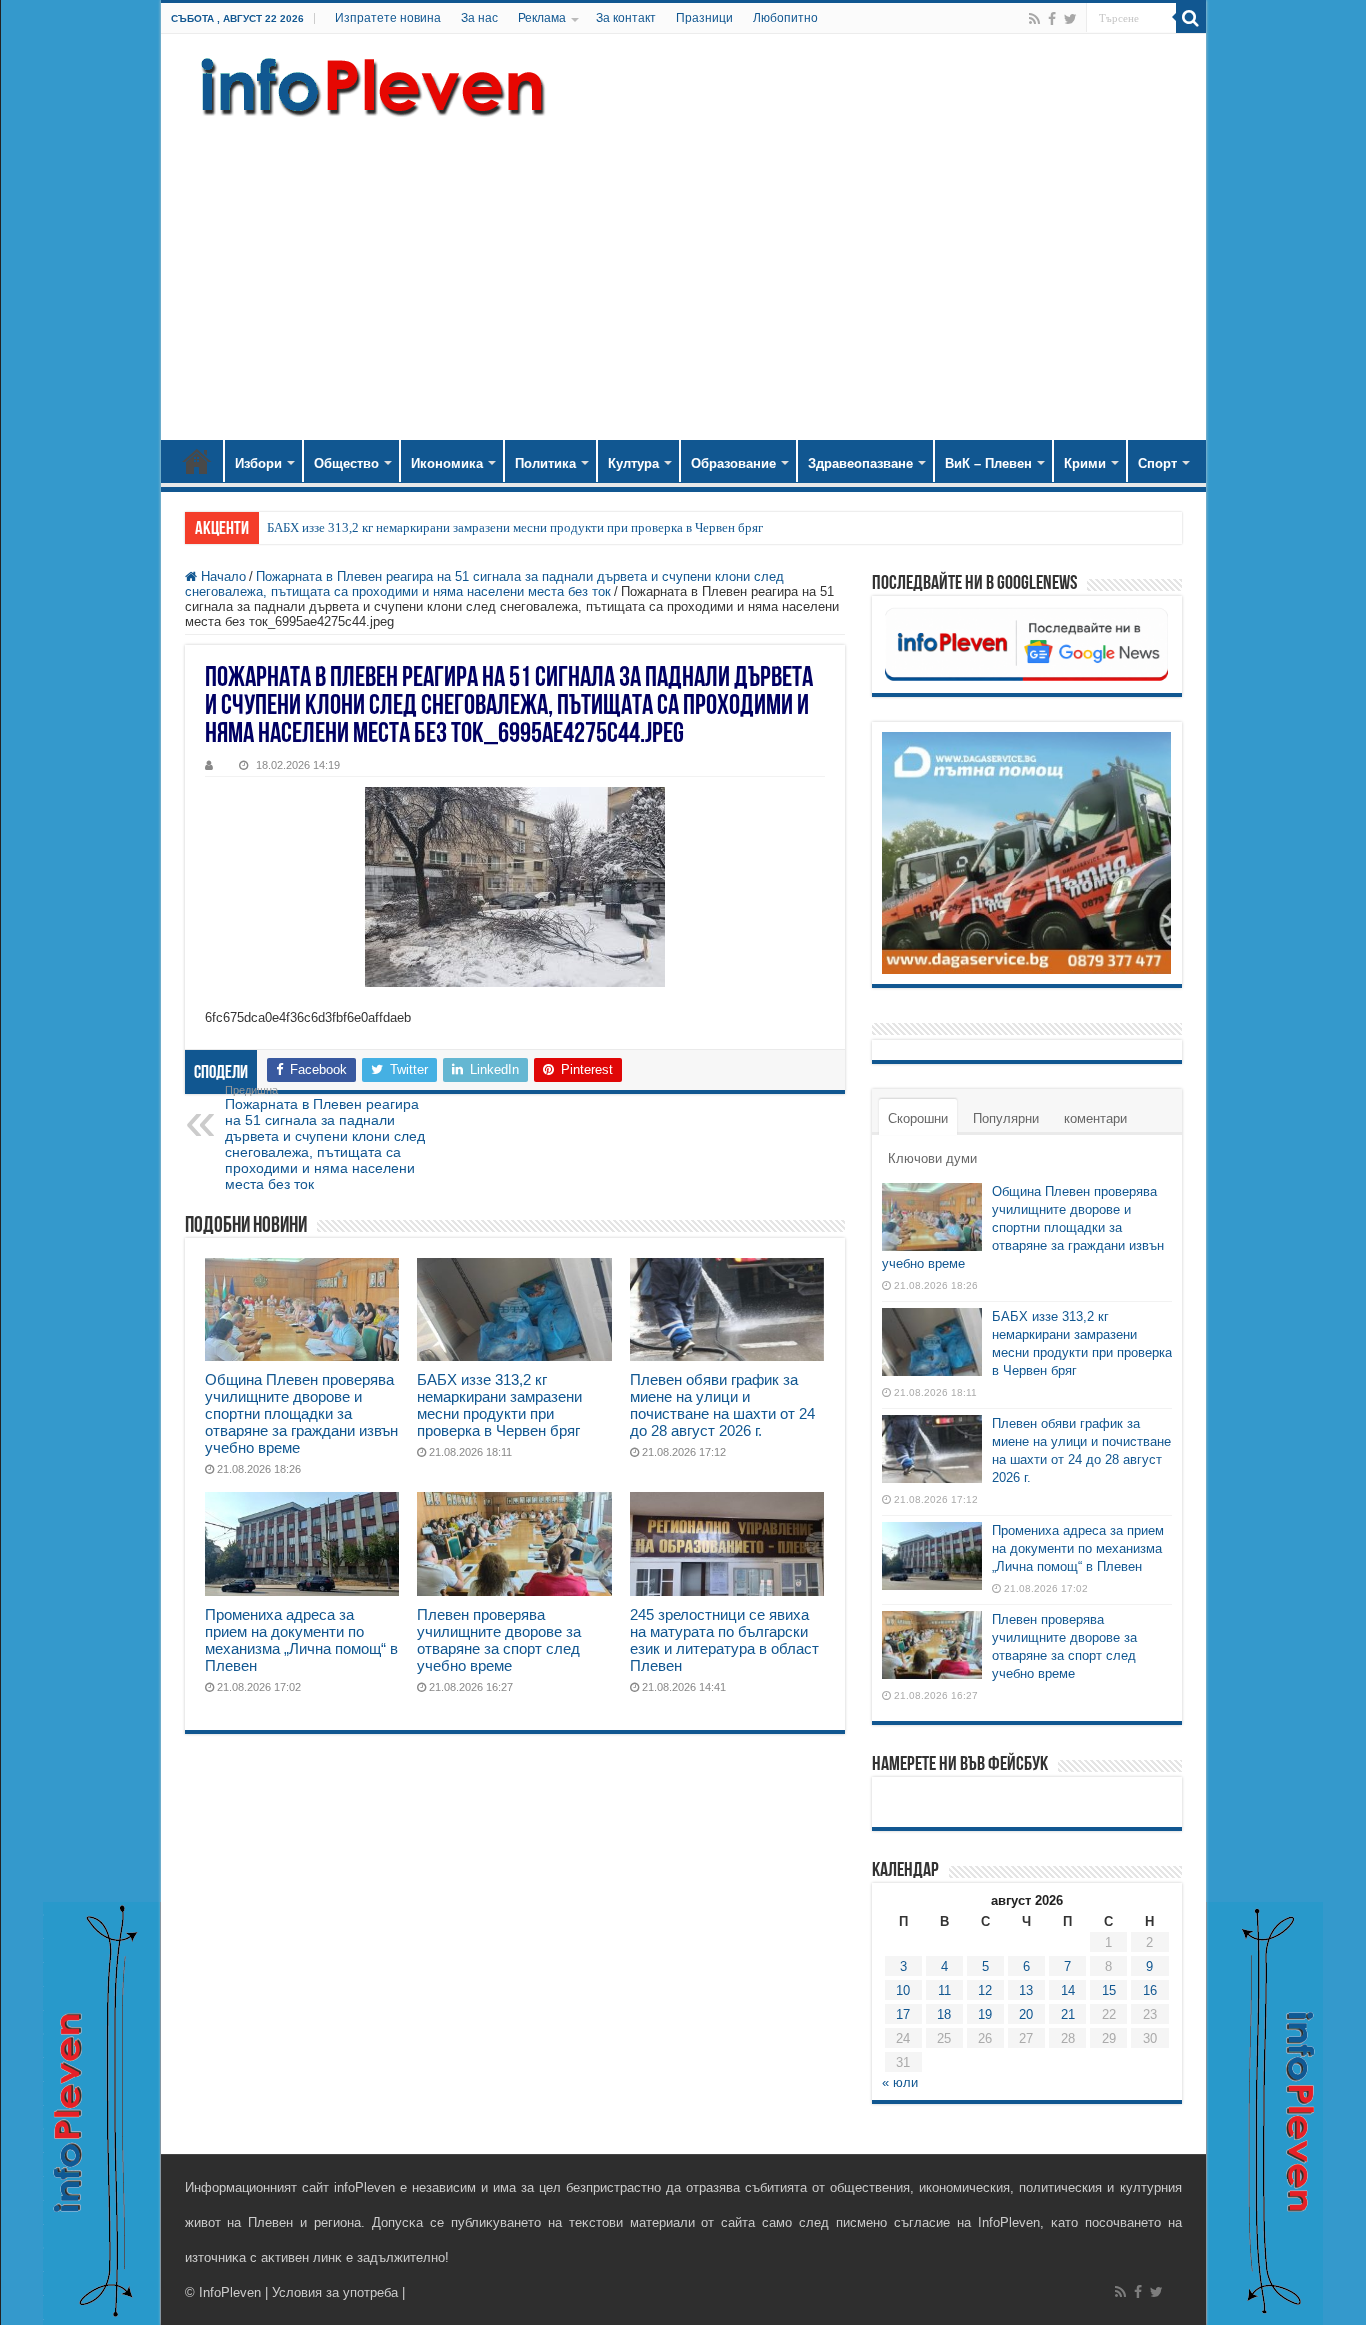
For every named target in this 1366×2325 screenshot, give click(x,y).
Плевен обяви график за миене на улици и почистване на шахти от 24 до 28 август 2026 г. (722, 1405)
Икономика (447, 463)
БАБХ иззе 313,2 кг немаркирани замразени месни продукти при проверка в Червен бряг (515, 527)
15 (1109, 1990)
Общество (346, 463)
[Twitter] (1070, 19)
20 (1026, 2014)
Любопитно (785, 18)
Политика (545, 463)
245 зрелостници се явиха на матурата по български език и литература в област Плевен (724, 1640)
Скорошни (918, 1118)
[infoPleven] (368, 87)
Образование (733, 463)
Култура (633, 463)
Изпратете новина (388, 18)
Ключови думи (932, 1158)
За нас (479, 18)
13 (1026, 1990)
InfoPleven (230, 2292)
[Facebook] (1052, 19)
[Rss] (1034, 19)
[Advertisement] (683, 270)
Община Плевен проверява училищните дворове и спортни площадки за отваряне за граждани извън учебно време (301, 1413)
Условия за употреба (335, 2292)
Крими (1085, 463)
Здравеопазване (860, 463)
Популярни (1006, 1118)
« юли (900, 2082)
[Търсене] (1191, 18)
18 (944, 2014)
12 (985, 1990)
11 (944, 1990)
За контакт (626, 18)
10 (903, 1990)
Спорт (1157, 463)
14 (1068, 1990)
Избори (258, 463)
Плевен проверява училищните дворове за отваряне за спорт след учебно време (499, 1640)
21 (1068, 2014)
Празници (704, 18)
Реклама (542, 18)
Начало (197, 461)
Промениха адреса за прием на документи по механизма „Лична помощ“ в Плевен (301, 1640)
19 (985, 2014)
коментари (1095, 1118)
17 (903, 2014)
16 (1150, 1990)
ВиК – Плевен (988, 463)
